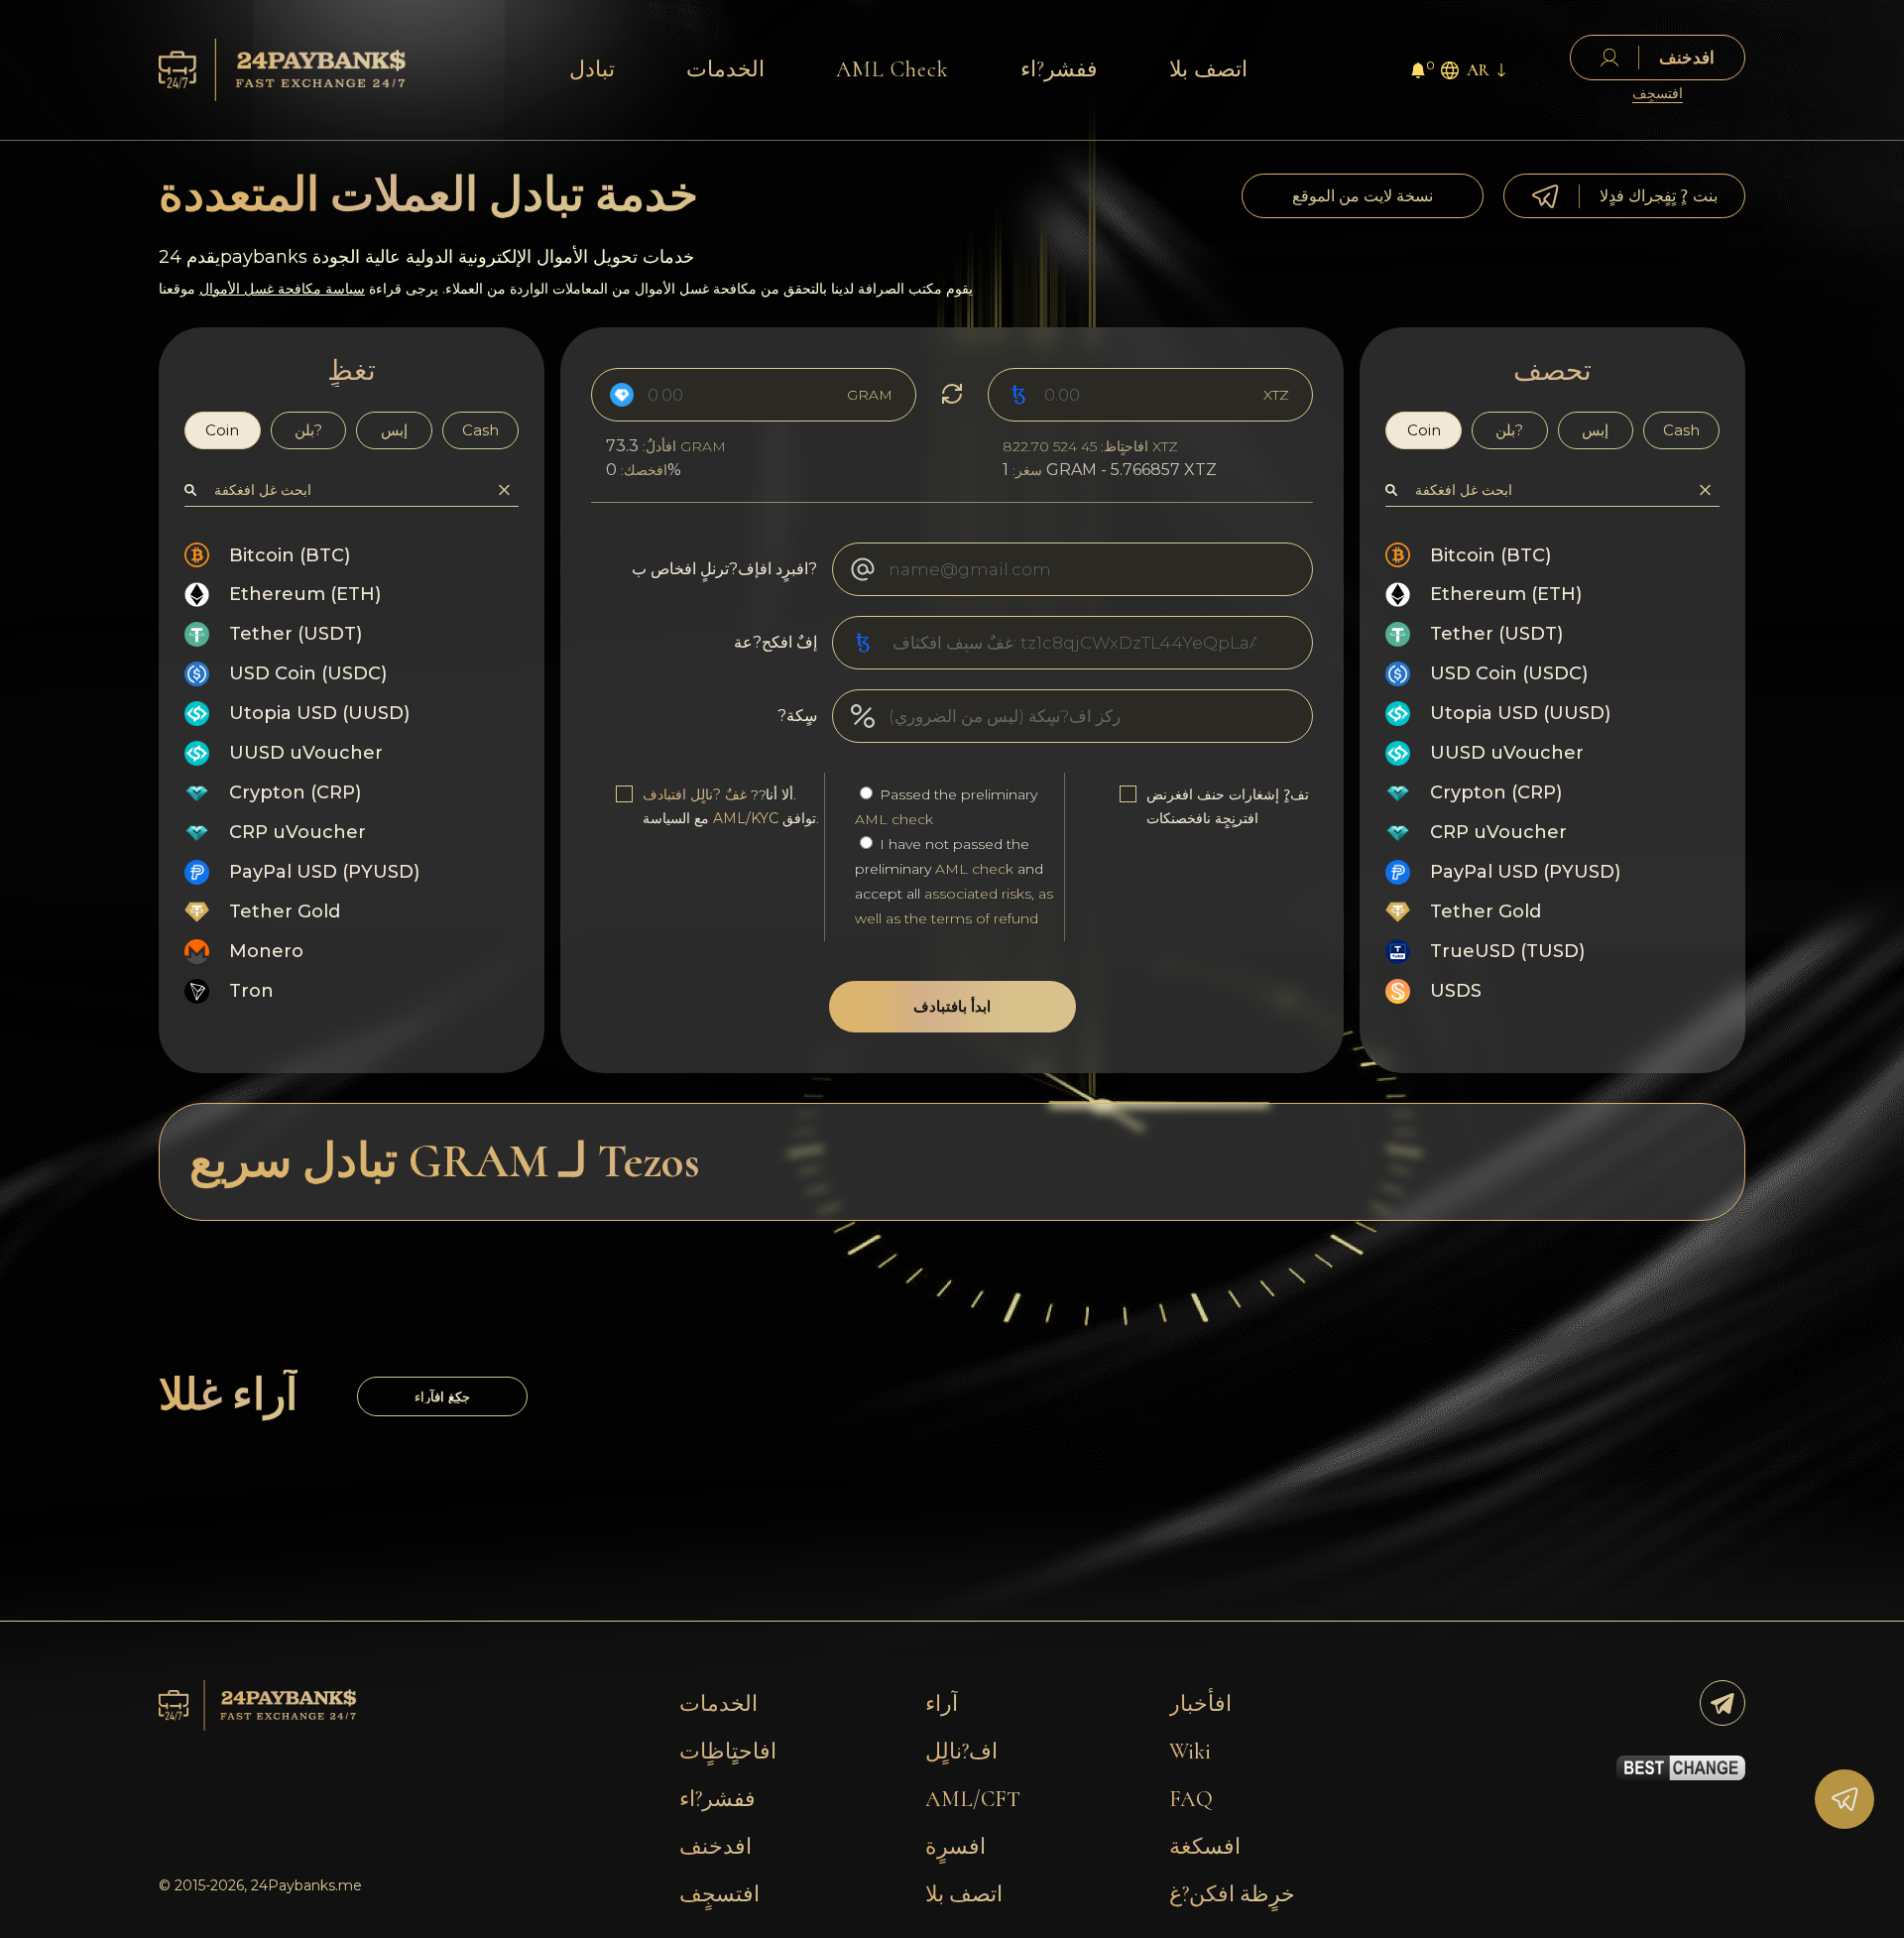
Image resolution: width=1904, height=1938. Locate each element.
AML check (894, 819)
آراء (942, 1704)
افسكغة (1205, 1847)
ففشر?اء (1059, 69)
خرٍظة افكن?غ (1232, 1894)
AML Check (892, 69)
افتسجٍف (1658, 94)
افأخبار (1200, 1704)
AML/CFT (973, 1799)
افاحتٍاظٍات (728, 1752)
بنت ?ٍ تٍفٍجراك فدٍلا (1659, 196)
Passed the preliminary (946, 807)
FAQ (1191, 1799)
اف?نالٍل (961, 1752)
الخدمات (725, 69)
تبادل (592, 69)
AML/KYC (746, 818)
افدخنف (715, 1847)
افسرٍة (955, 1847)
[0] (1418, 73)
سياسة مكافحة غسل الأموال (282, 289)
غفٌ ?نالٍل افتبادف (695, 794)
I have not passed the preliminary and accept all (954, 881)
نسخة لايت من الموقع (1363, 196)
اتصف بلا (1208, 69)
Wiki (1190, 1752)
